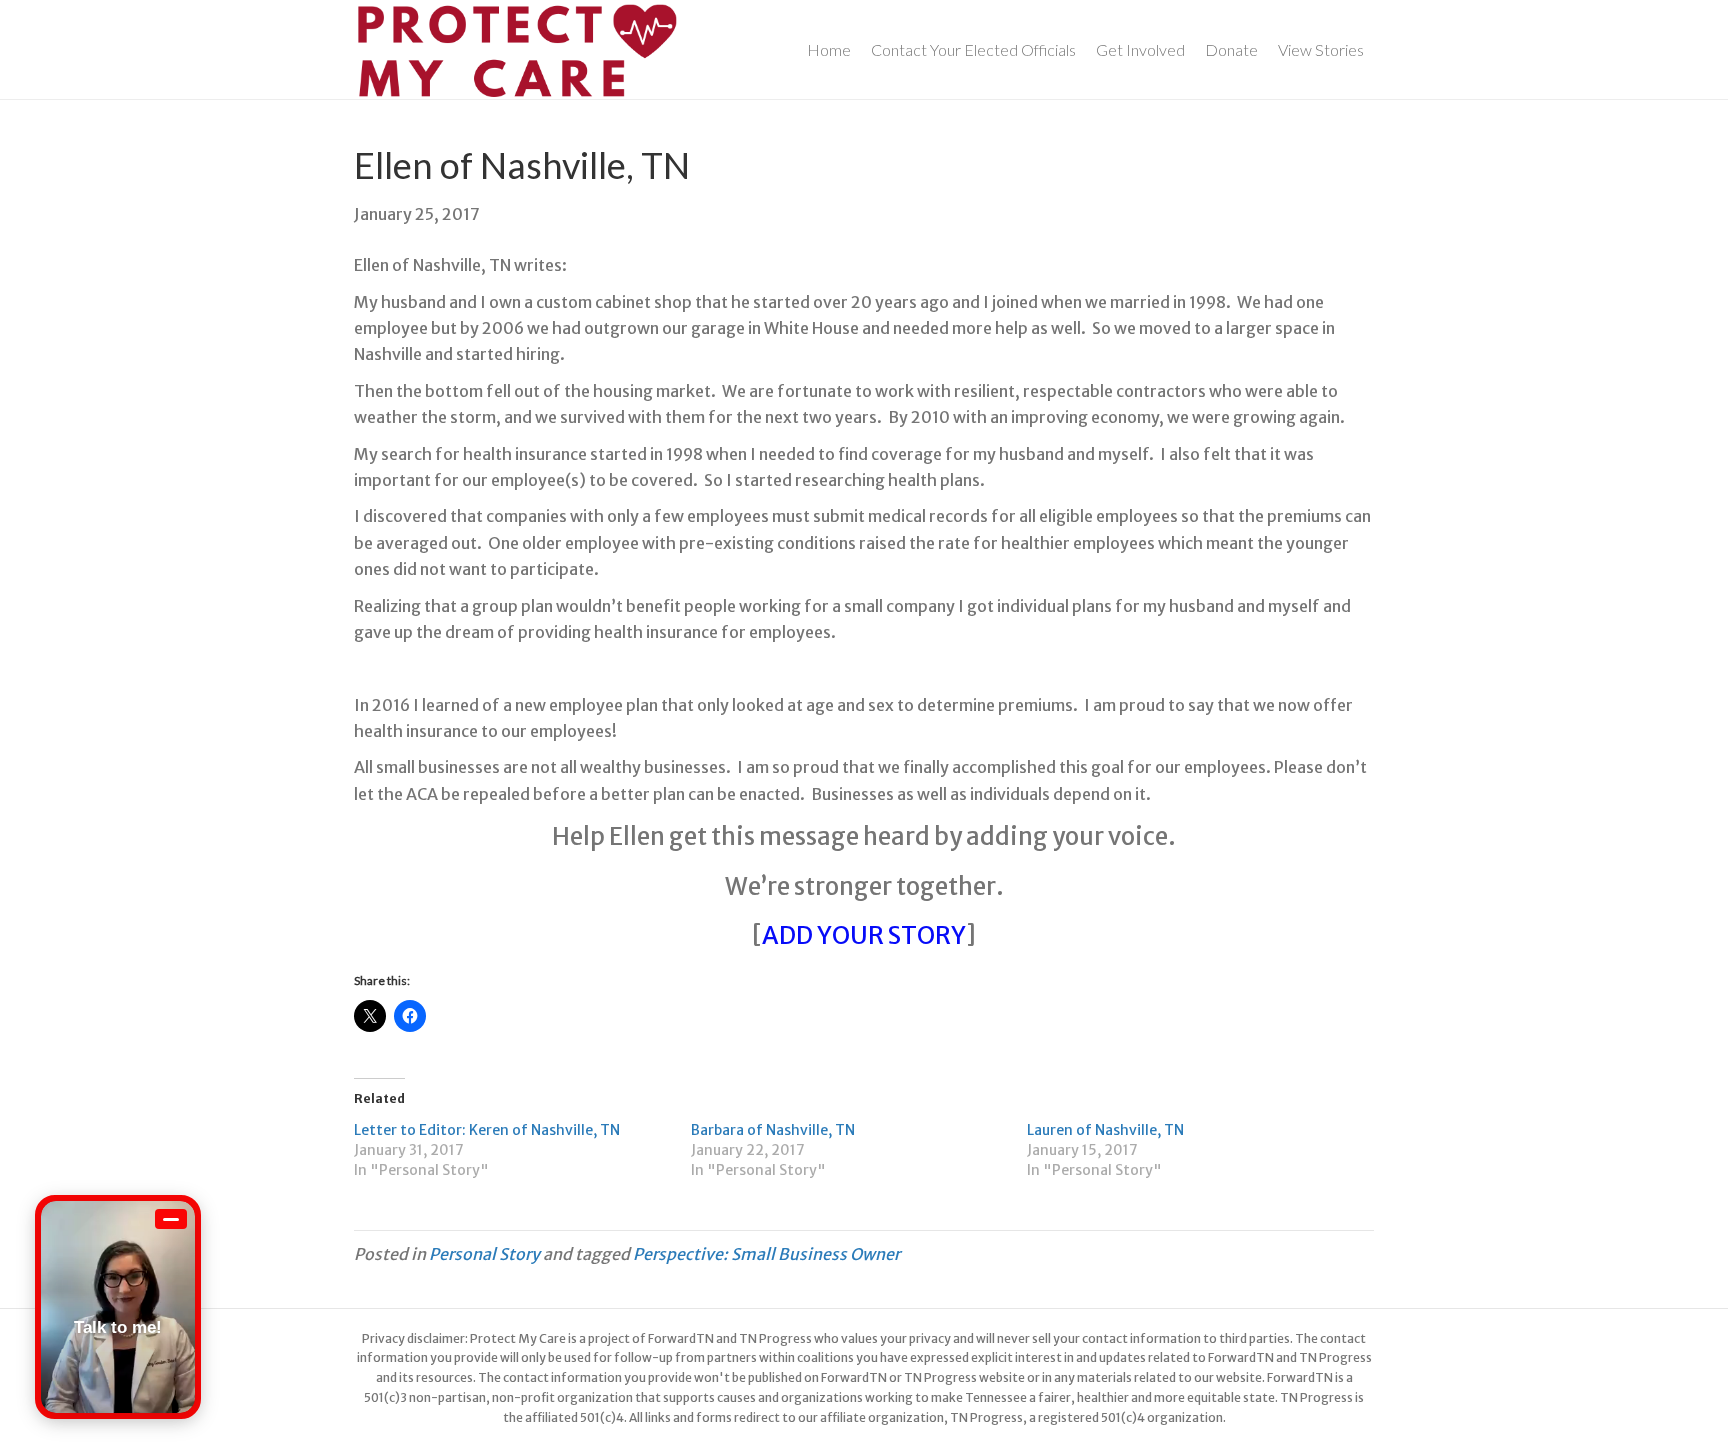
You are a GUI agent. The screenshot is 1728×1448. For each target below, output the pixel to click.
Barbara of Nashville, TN (773, 1130)
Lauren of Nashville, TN (1105, 1130)
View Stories (1321, 49)
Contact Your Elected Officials (973, 49)
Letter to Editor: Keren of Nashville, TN (487, 1130)
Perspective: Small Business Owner (766, 1254)
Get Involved (1140, 49)
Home (829, 49)
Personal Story (484, 1254)
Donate (1231, 49)
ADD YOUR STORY (864, 935)
